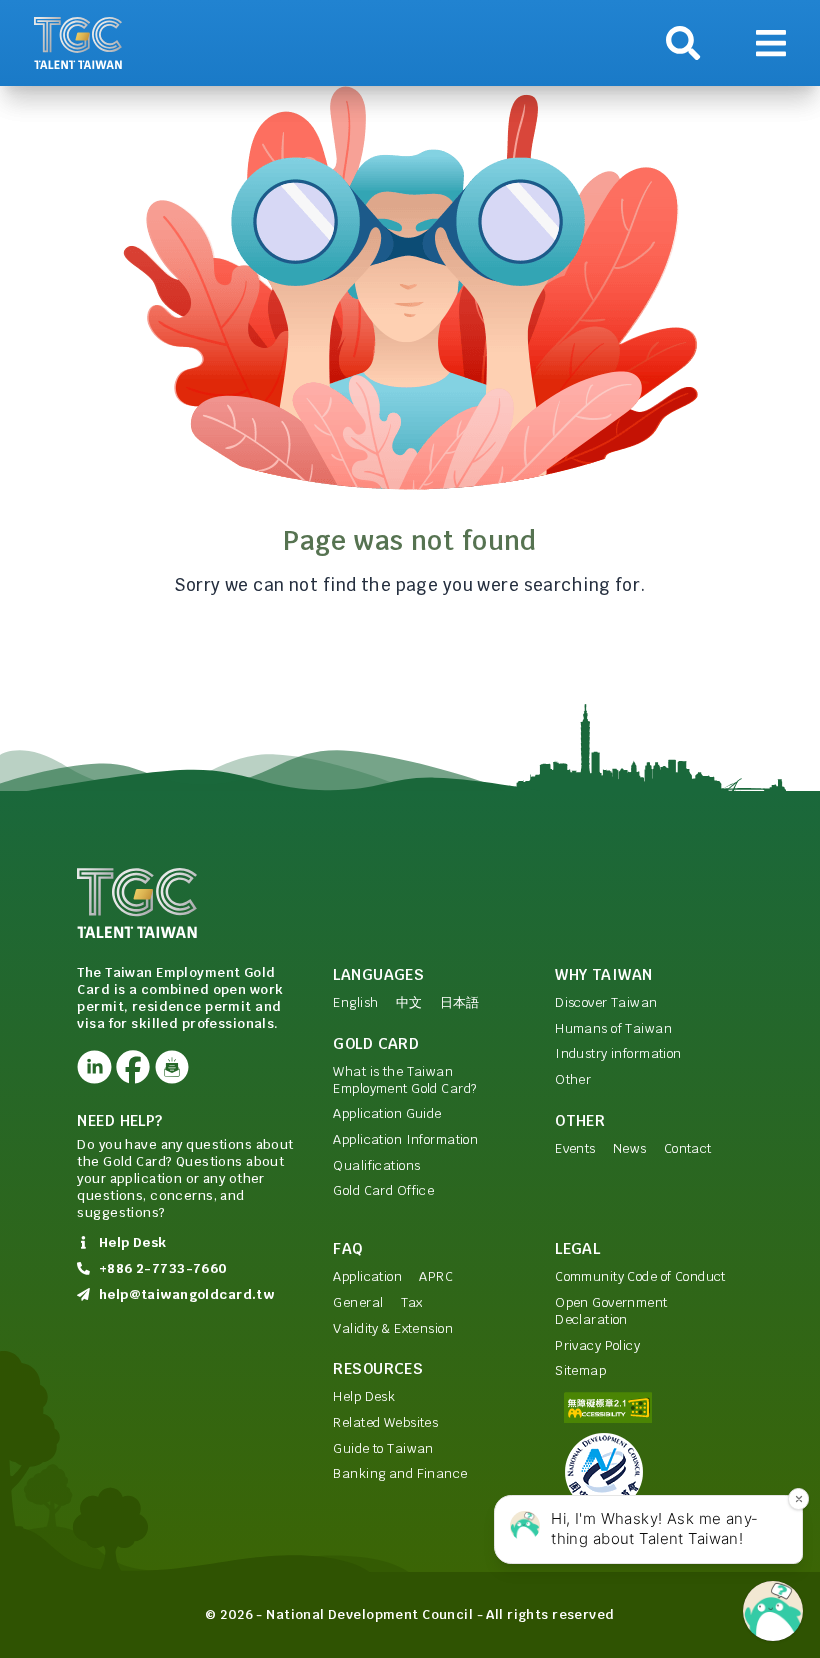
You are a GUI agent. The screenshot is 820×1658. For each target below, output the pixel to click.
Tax (412, 1302)
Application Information (405, 1139)
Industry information (618, 1053)
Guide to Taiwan (383, 1448)
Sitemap (580, 1370)
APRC (436, 1276)
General (358, 1302)
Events (575, 1148)
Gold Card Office (383, 1190)
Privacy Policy (597, 1345)
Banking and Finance (400, 1473)
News (630, 1148)
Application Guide (387, 1113)
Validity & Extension (393, 1328)
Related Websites (385, 1422)
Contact (688, 1148)
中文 (409, 1002)
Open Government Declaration (611, 1311)
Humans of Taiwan (613, 1028)
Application (367, 1276)
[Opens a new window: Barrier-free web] (649, 1407)
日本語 (460, 1002)
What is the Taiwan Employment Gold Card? (404, 1080)
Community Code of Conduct (640, 1276)
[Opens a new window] (94, 1067)
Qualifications (376, 1165)
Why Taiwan (603, 974)
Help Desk (364, 1396)
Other (573, 1079)
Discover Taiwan (606, 1002)
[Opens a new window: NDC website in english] (649, 1472)
